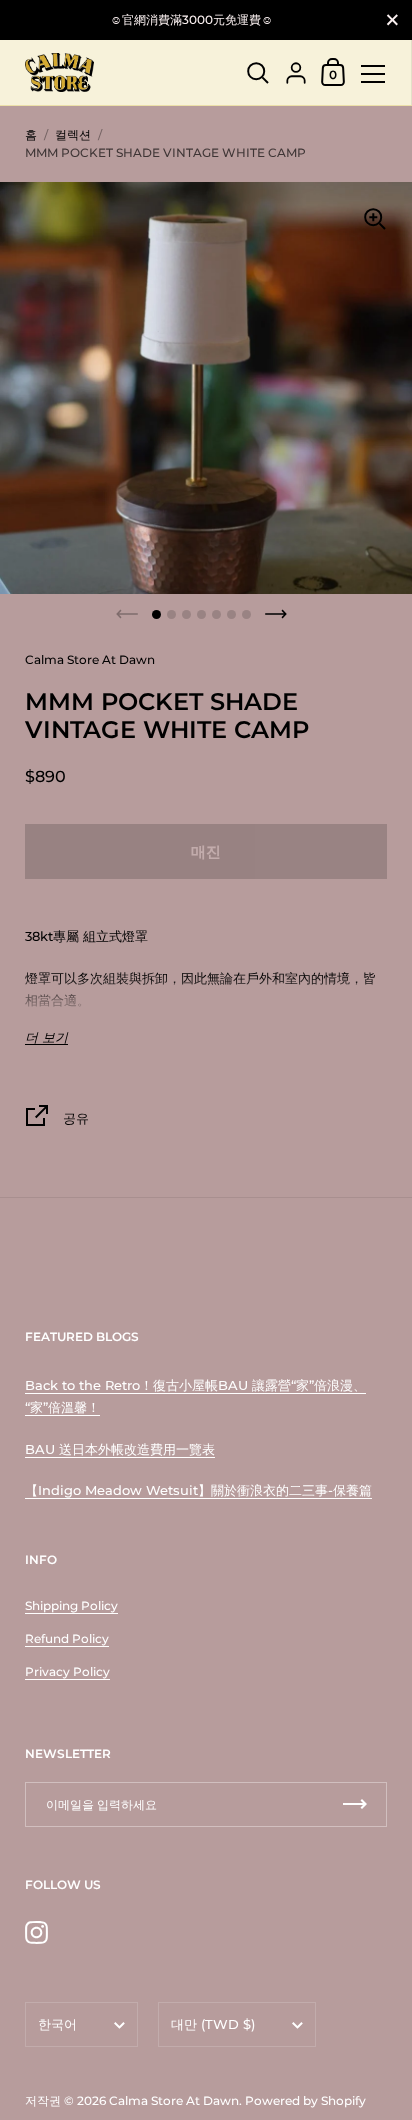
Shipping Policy (71, 1605)
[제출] (355, 1804)
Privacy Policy (67, 1671)
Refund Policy (67, 1638)
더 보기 (46, 1037)
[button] (156, 614)
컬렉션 (73, 134)
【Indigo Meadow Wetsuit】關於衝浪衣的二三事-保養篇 (198, 1490)
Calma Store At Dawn (174, 2100)
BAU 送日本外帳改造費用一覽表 (120, 1449)
